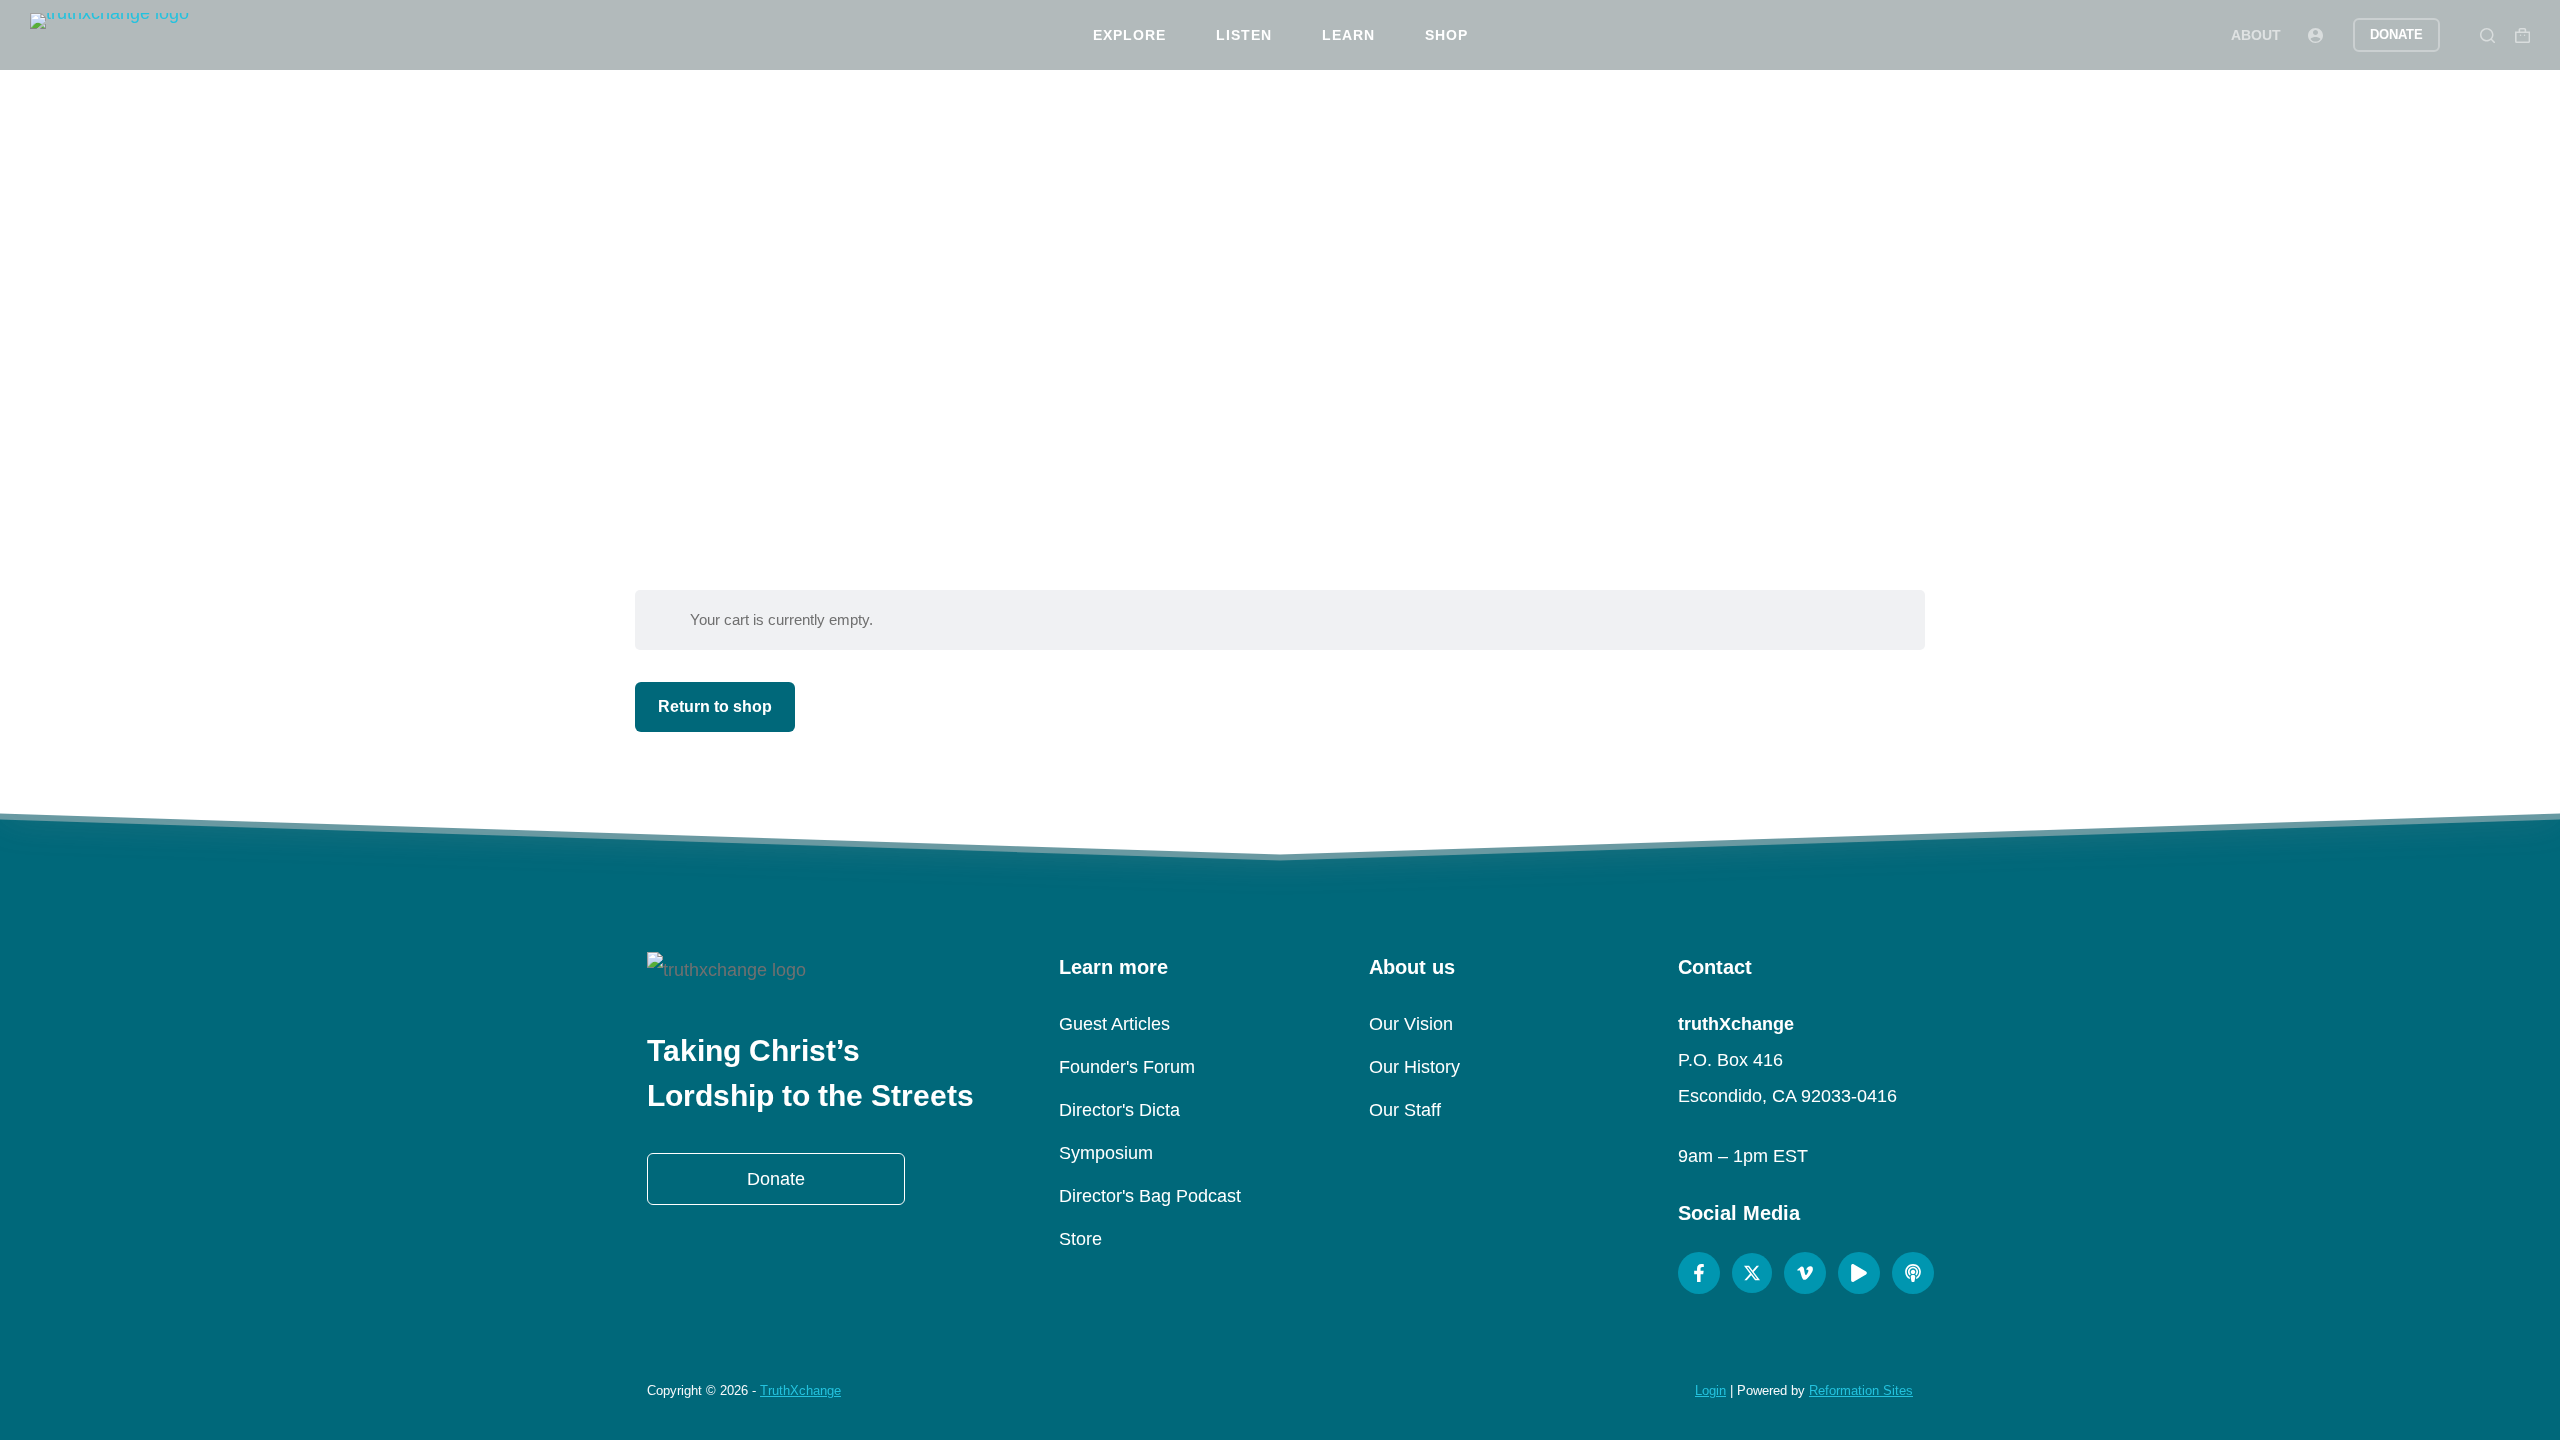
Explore (1129, 35)
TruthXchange (800, 1390)
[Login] (2315, 35)
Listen (1244, 35)
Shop (1446, 35)
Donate (2396, 34)
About (2256, 35)
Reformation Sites (1861, 1390)
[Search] (2487, 35)
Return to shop (715, 706)
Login (1710, 1390)
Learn (1348, 35)
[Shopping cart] (2522, 35)
